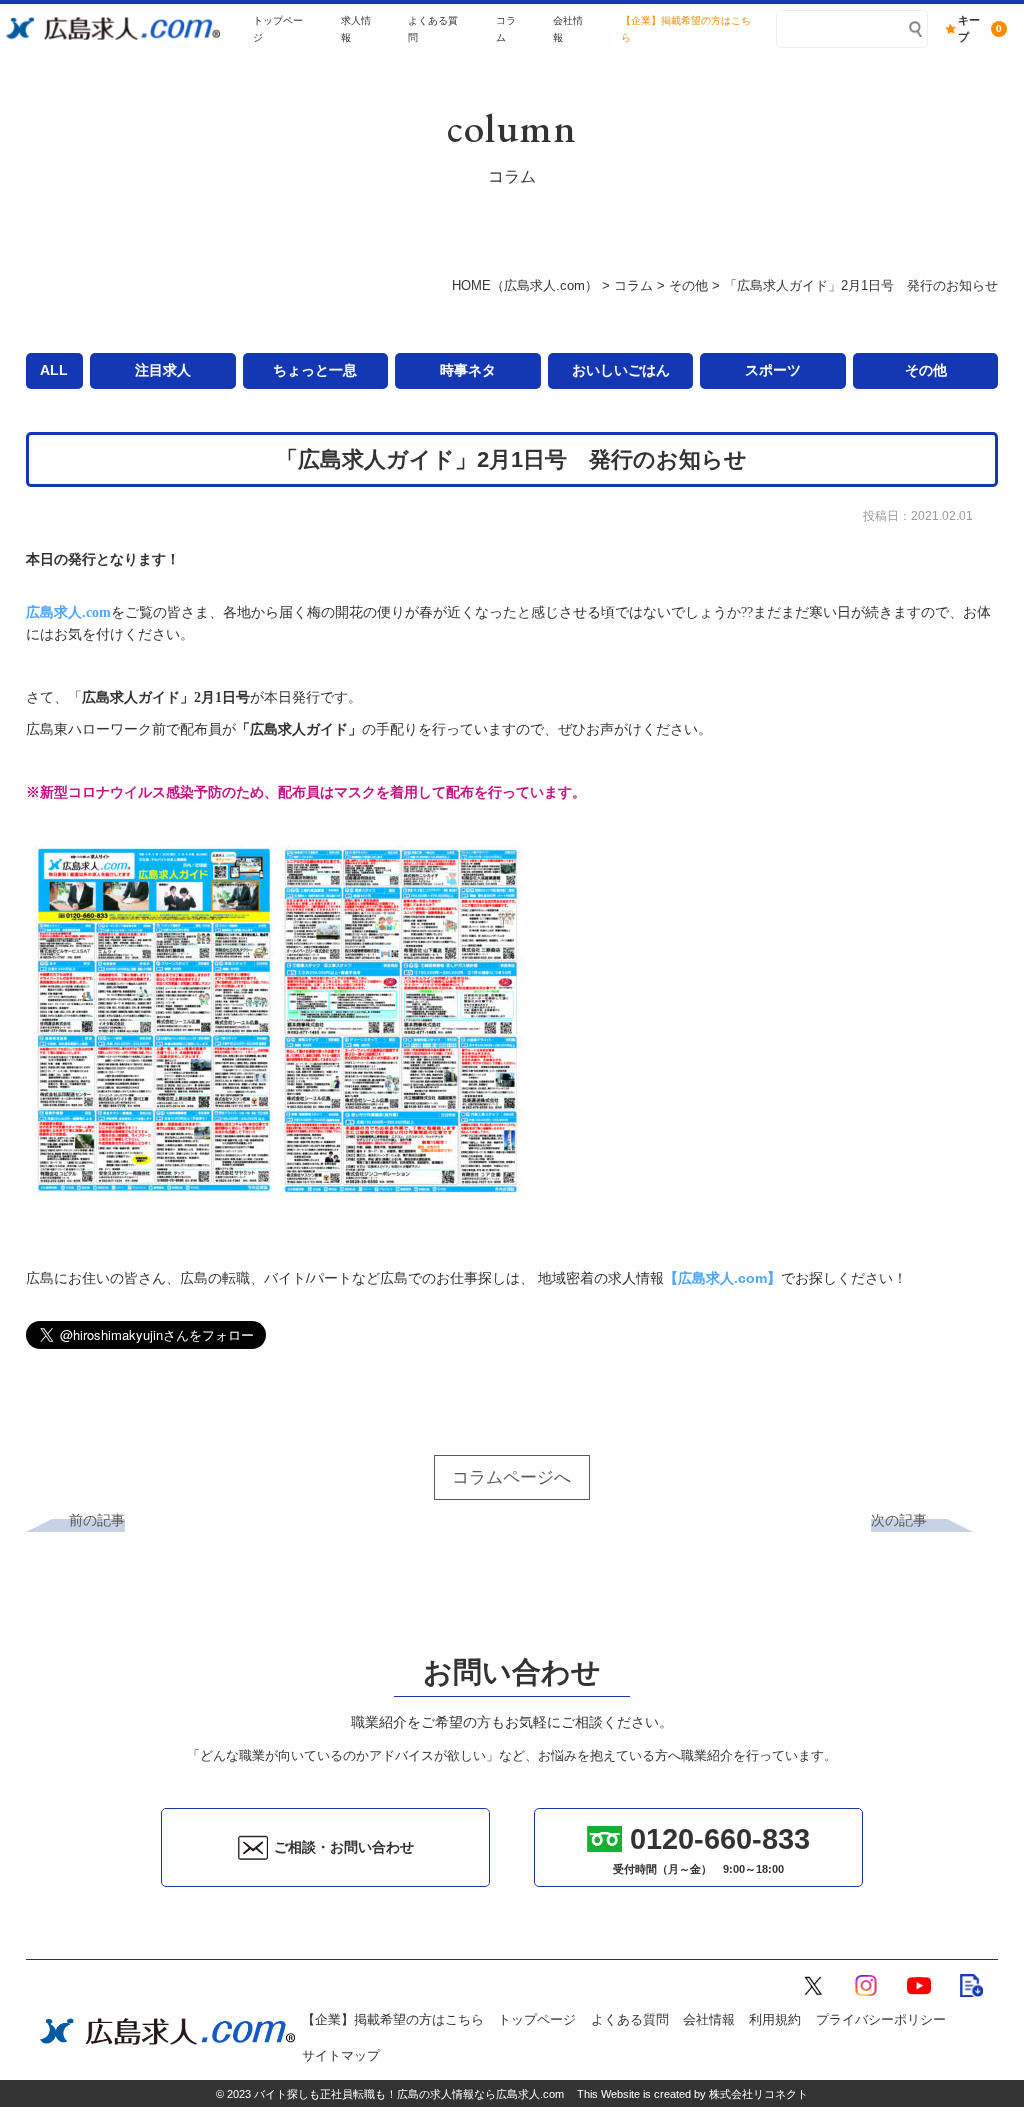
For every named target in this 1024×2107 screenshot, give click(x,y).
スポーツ (773, 370)
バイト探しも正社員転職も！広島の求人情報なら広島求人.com (409, 2094)
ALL (54, 370)
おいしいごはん (621, 370)
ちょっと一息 (315, 370)
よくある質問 (630, 2020)
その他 (926, 370)
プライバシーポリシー (881, 2020)
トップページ (537, 2020)
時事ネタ (468, 370)
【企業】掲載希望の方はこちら (393, 2020)
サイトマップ (341, 2056)
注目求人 (163, 370)
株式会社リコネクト (758, 2094)
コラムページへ (511, 1477)
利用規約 (775, 2020)
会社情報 (709, 2020)
